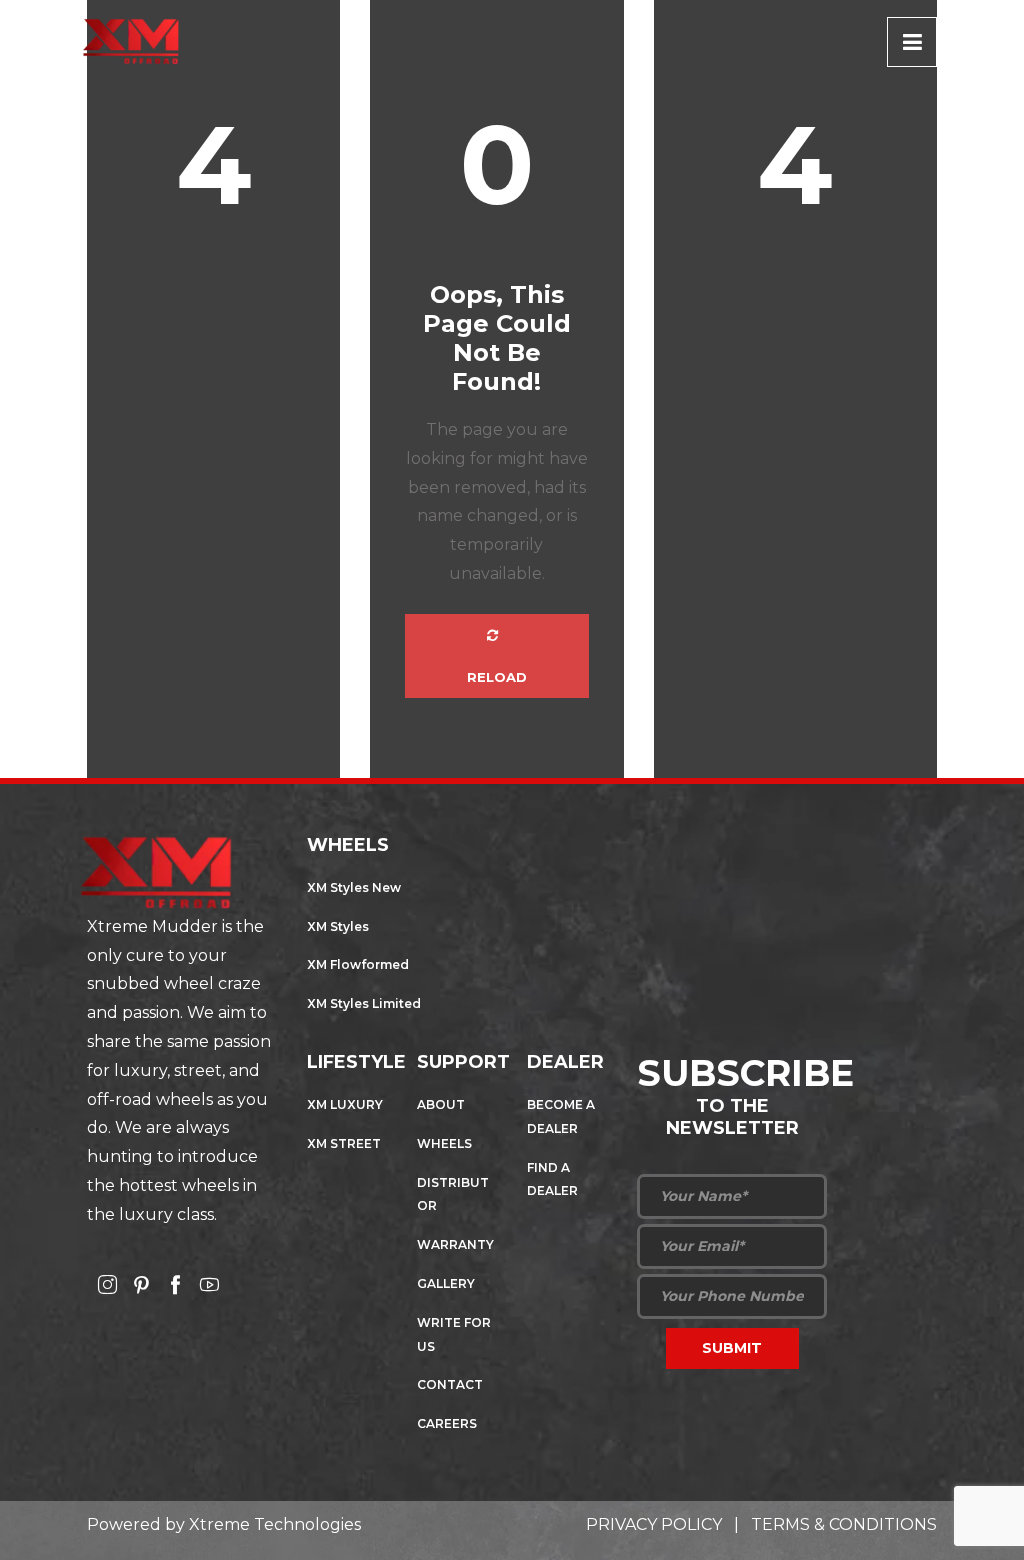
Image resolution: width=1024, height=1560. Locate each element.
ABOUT (441, 1104)
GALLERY (446, 1283)
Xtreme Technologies (275, 1524)
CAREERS (447, 1423)
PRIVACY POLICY (654, 1524)
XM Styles (338, 926)
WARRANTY (455, 1244)
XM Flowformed (358, 964)
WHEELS (444, 1143)
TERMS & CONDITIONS (844, 1524)
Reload (497, 677)
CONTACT (450, 1384)
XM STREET (344, 1143)
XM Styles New (354, 887)
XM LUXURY (345, 1104)
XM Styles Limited (364, 1003)
